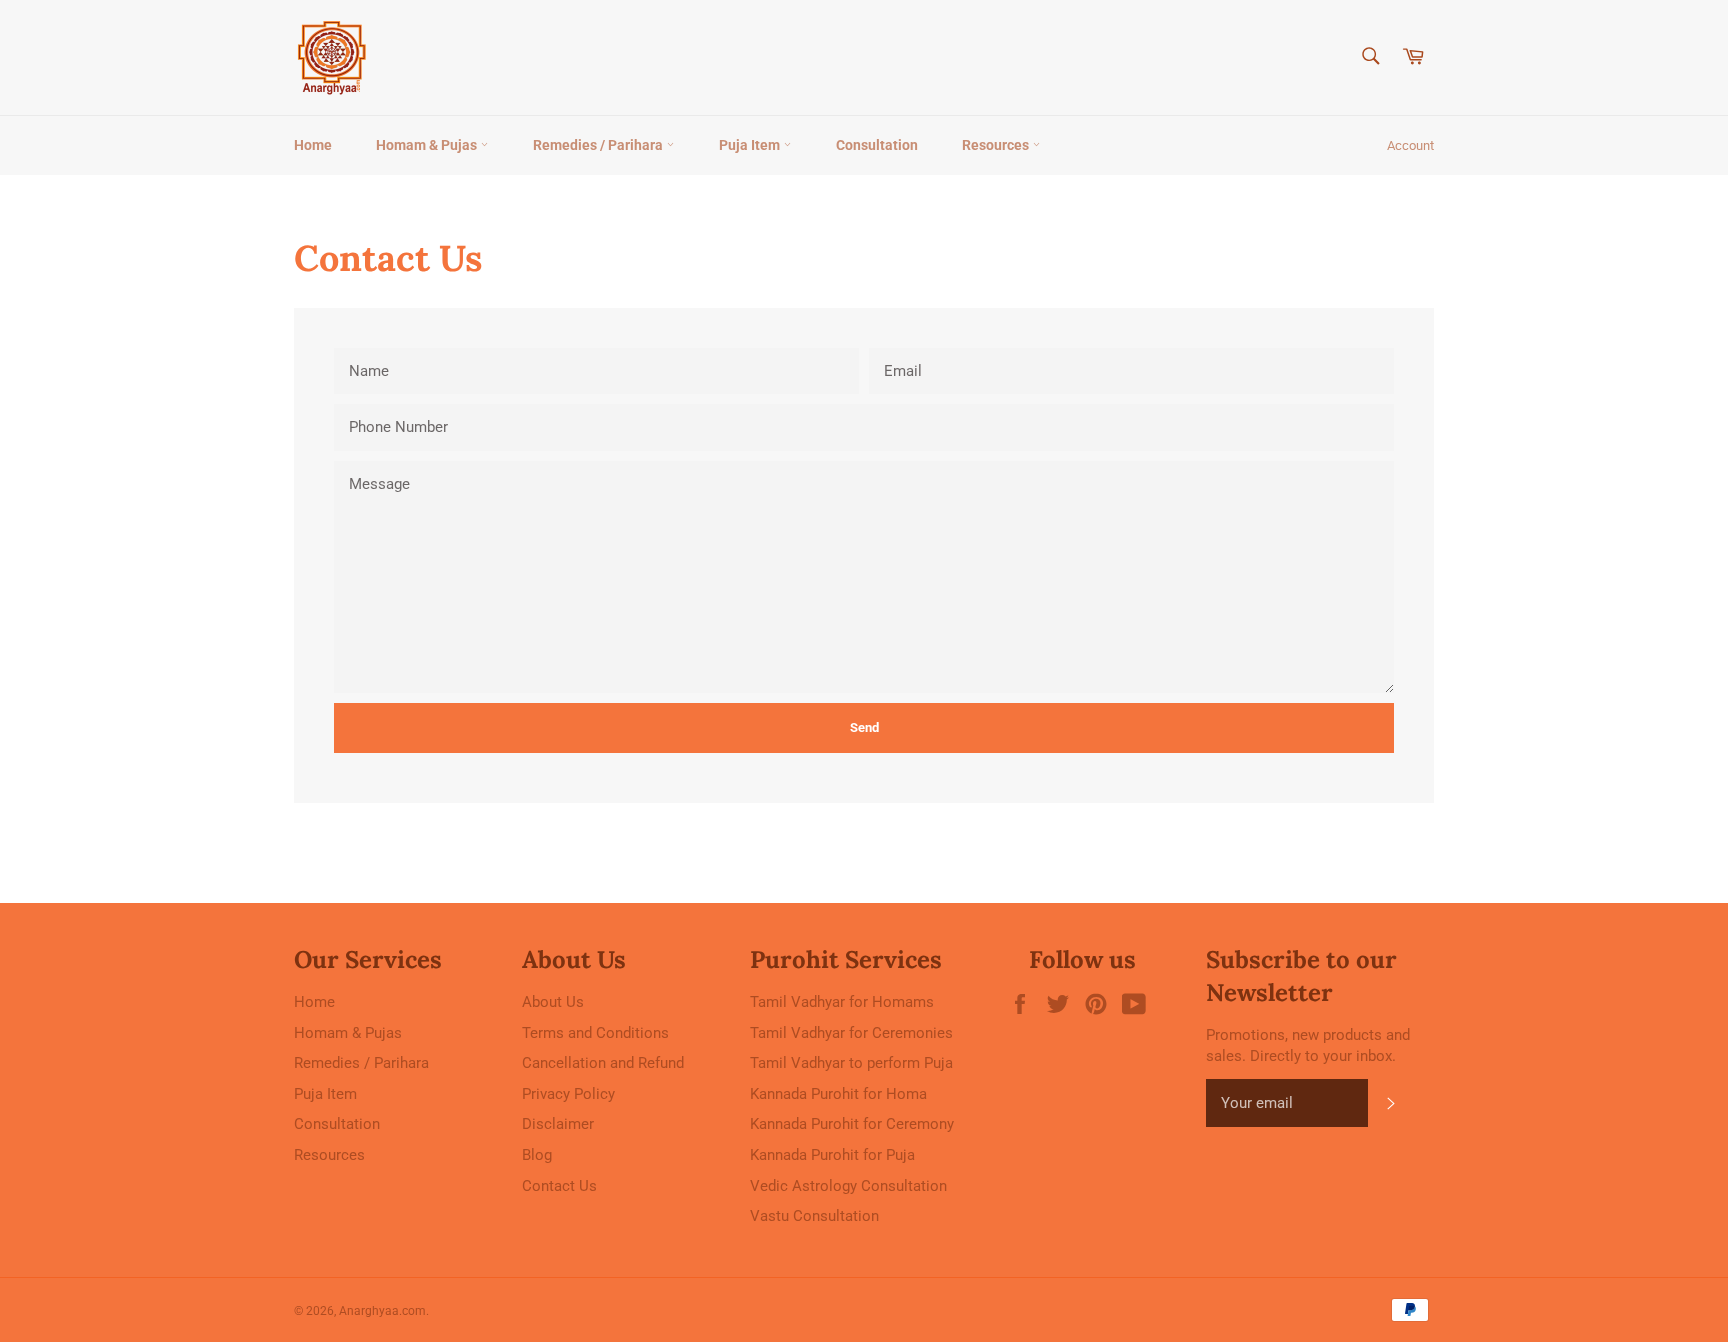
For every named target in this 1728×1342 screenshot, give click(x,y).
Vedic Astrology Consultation (848, 1186)
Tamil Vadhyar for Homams (842, 1002)
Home (313, 145)
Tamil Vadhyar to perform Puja (851, 1063)
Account (1410, 145)
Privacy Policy (568, 1094)
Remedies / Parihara (599, 145)
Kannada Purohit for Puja (832, 1155)
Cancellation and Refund (603, 1063)
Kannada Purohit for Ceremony (852, 1124)
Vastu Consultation (814, 1216)
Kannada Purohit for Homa (838, 1094)
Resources (997, 145)
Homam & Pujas (428, 145)
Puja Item (751, 145)
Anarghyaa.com (382, 1311)
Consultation (877, 145)
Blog (537, 1155)
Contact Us (559, 1186)
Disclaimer (558, 1124)
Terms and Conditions (595, 1033)
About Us (553, 1002)
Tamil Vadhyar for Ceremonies (851, 1033)
